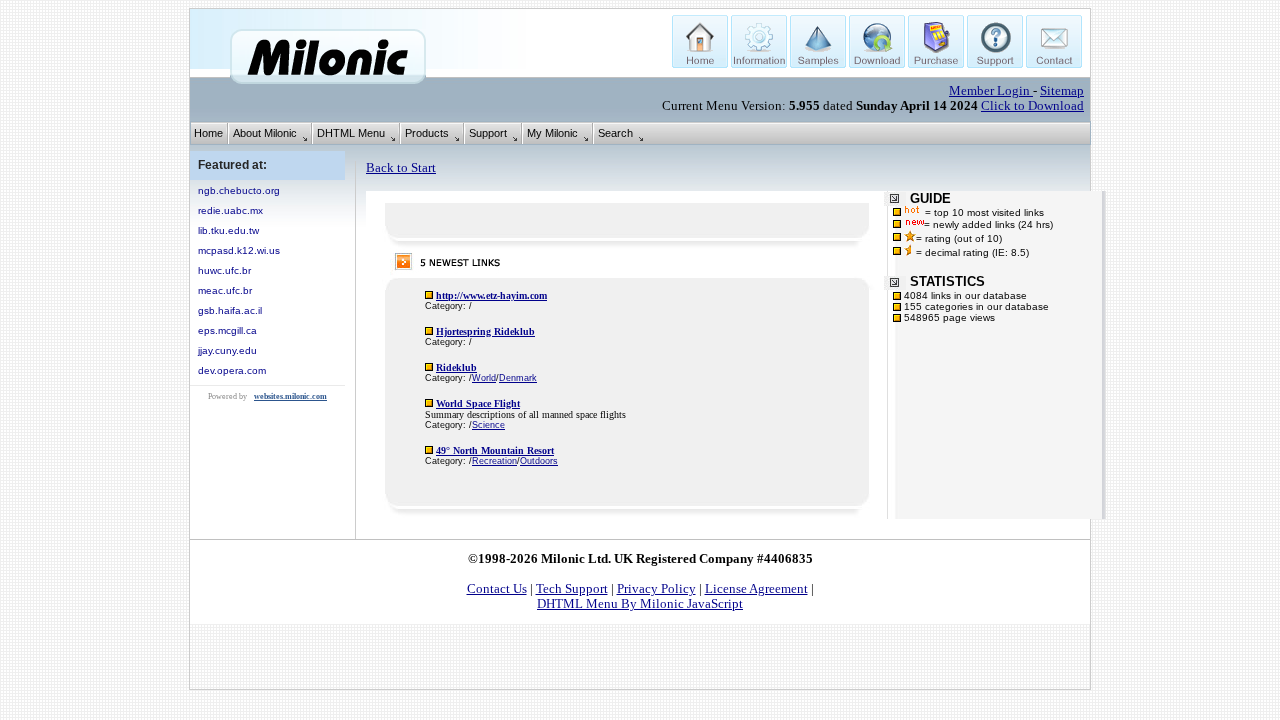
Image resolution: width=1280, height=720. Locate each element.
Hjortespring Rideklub (485, 331)
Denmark (518, 378)
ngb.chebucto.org (239, 190)
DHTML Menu (351, 133)
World (484, 378)
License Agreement (756, 589)
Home (208, 133)
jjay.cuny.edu (227, 350)
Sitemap (1062, 91)
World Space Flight (478, 403)
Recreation (494, 461)
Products (427, 133)
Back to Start (401, 168)
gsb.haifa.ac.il (230, 310)
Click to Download (1032, 106)
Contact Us (497, 589)
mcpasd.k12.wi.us (239, 250)
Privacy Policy (656, 589)
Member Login (991, 91)
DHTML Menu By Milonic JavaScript (640, 604)
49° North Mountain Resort (495, 450)
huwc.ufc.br (224, 270)
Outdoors (539, 461)
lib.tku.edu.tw (228, 230)
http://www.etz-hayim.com (491, 295)
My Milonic (552, 133)
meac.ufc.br (225, 290)
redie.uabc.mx (230, 210)
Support (488, 133)
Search (615, 133)
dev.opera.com (232, 370)
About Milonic (265, 133)
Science (488, 425)
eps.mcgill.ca (227, 330)
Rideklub (456, 367)
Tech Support (572, 589)
